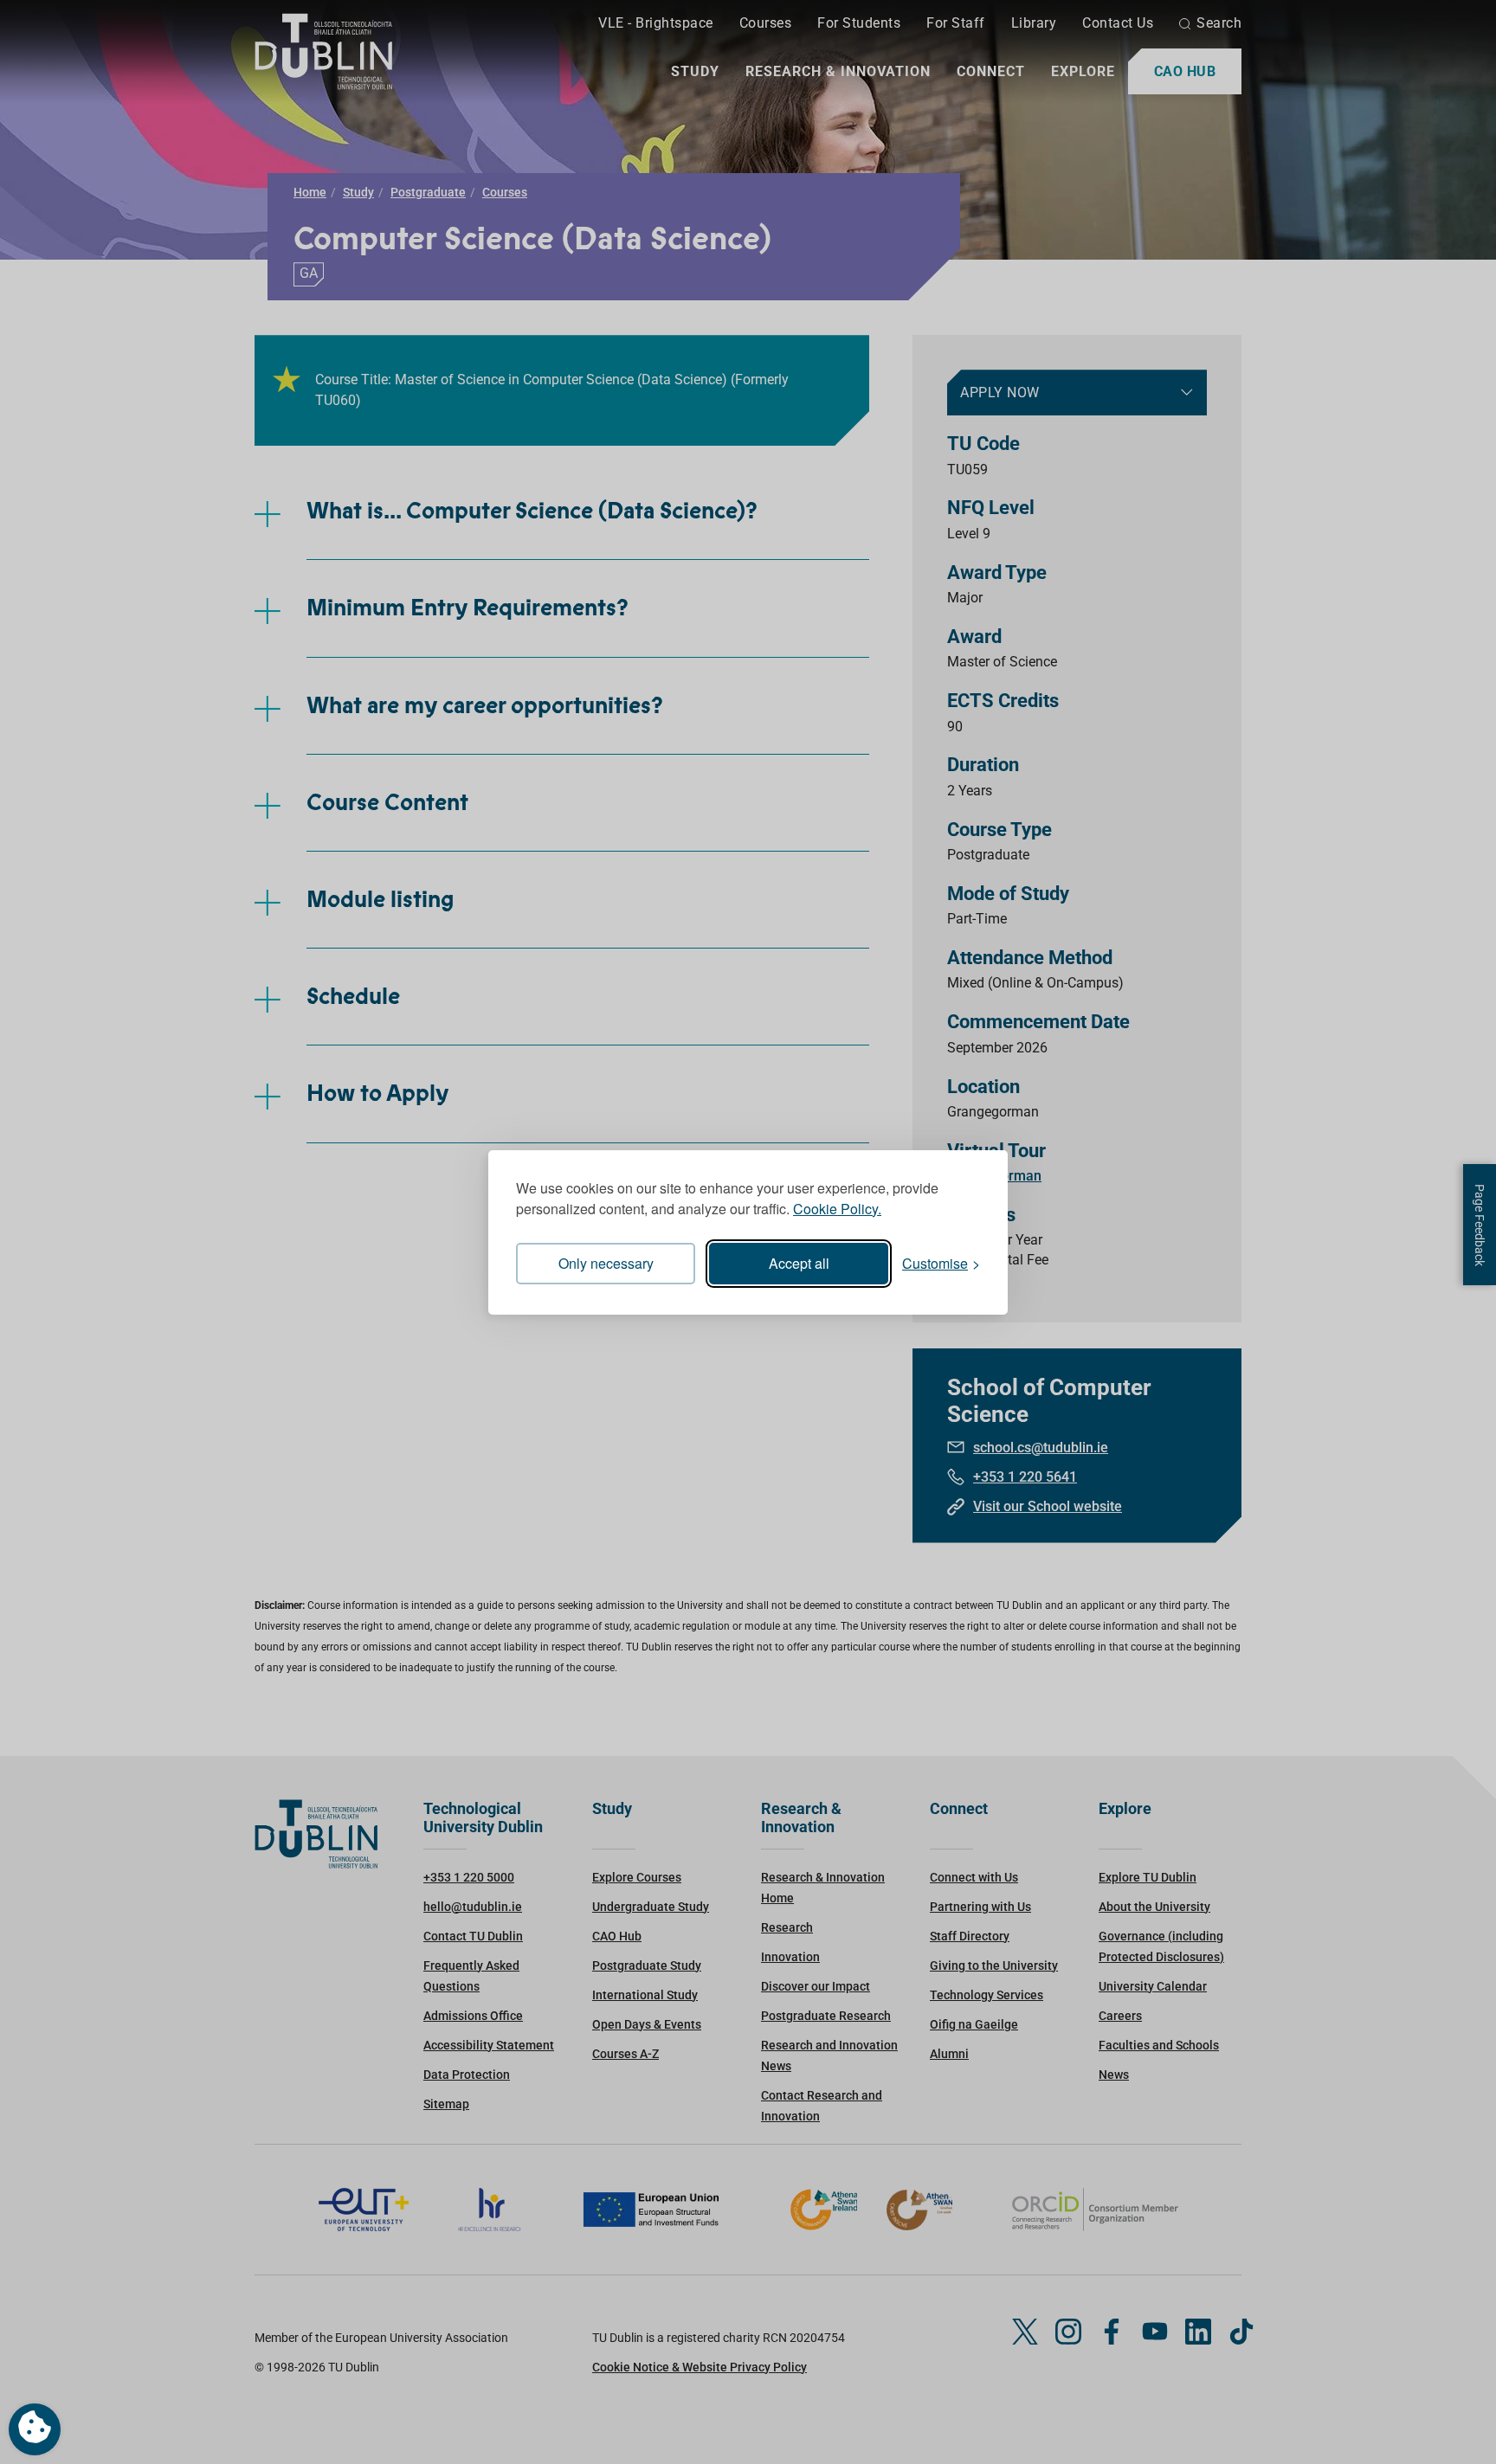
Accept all (799, 1263)
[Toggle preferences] (35, 2429)
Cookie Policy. (837, 1209)
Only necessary (606, 1263)
